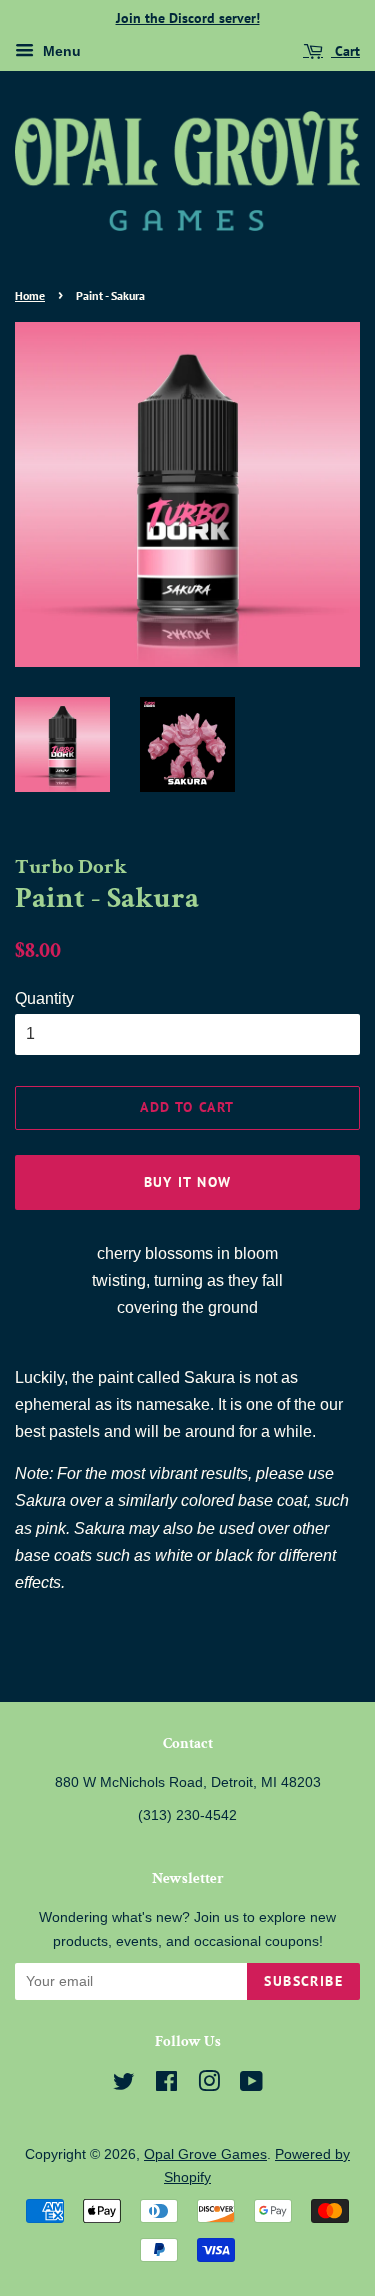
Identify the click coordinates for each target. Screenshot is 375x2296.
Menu (60, 51)
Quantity (44, 998)
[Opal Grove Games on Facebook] (166, 2085)
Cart (345, 51)
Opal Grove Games (205, 2154)
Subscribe (303, 1981)
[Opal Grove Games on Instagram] (209, 2085)
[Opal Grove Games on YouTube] (251, 2085)
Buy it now (188, 1182)
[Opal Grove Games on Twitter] (124, 2085)
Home (30, 295)
